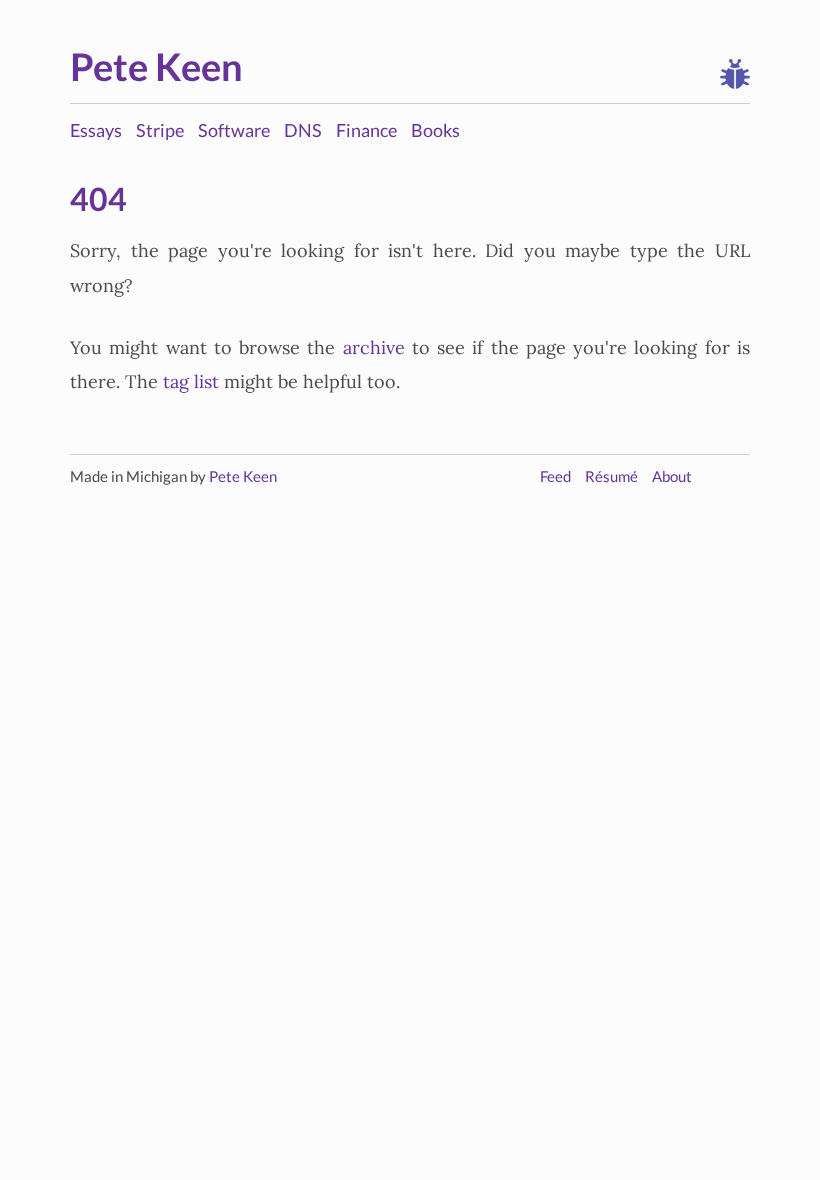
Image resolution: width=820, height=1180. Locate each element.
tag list (191, 382)
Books (435, 130)
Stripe (160, 130)
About (672, 476)
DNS (303, 130)
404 (98, 199)
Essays (96, 130)
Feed (555, 476)
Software (234, 130)
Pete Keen (156, 66)
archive (374, 348)
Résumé (611, 476)
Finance (366, 130)
